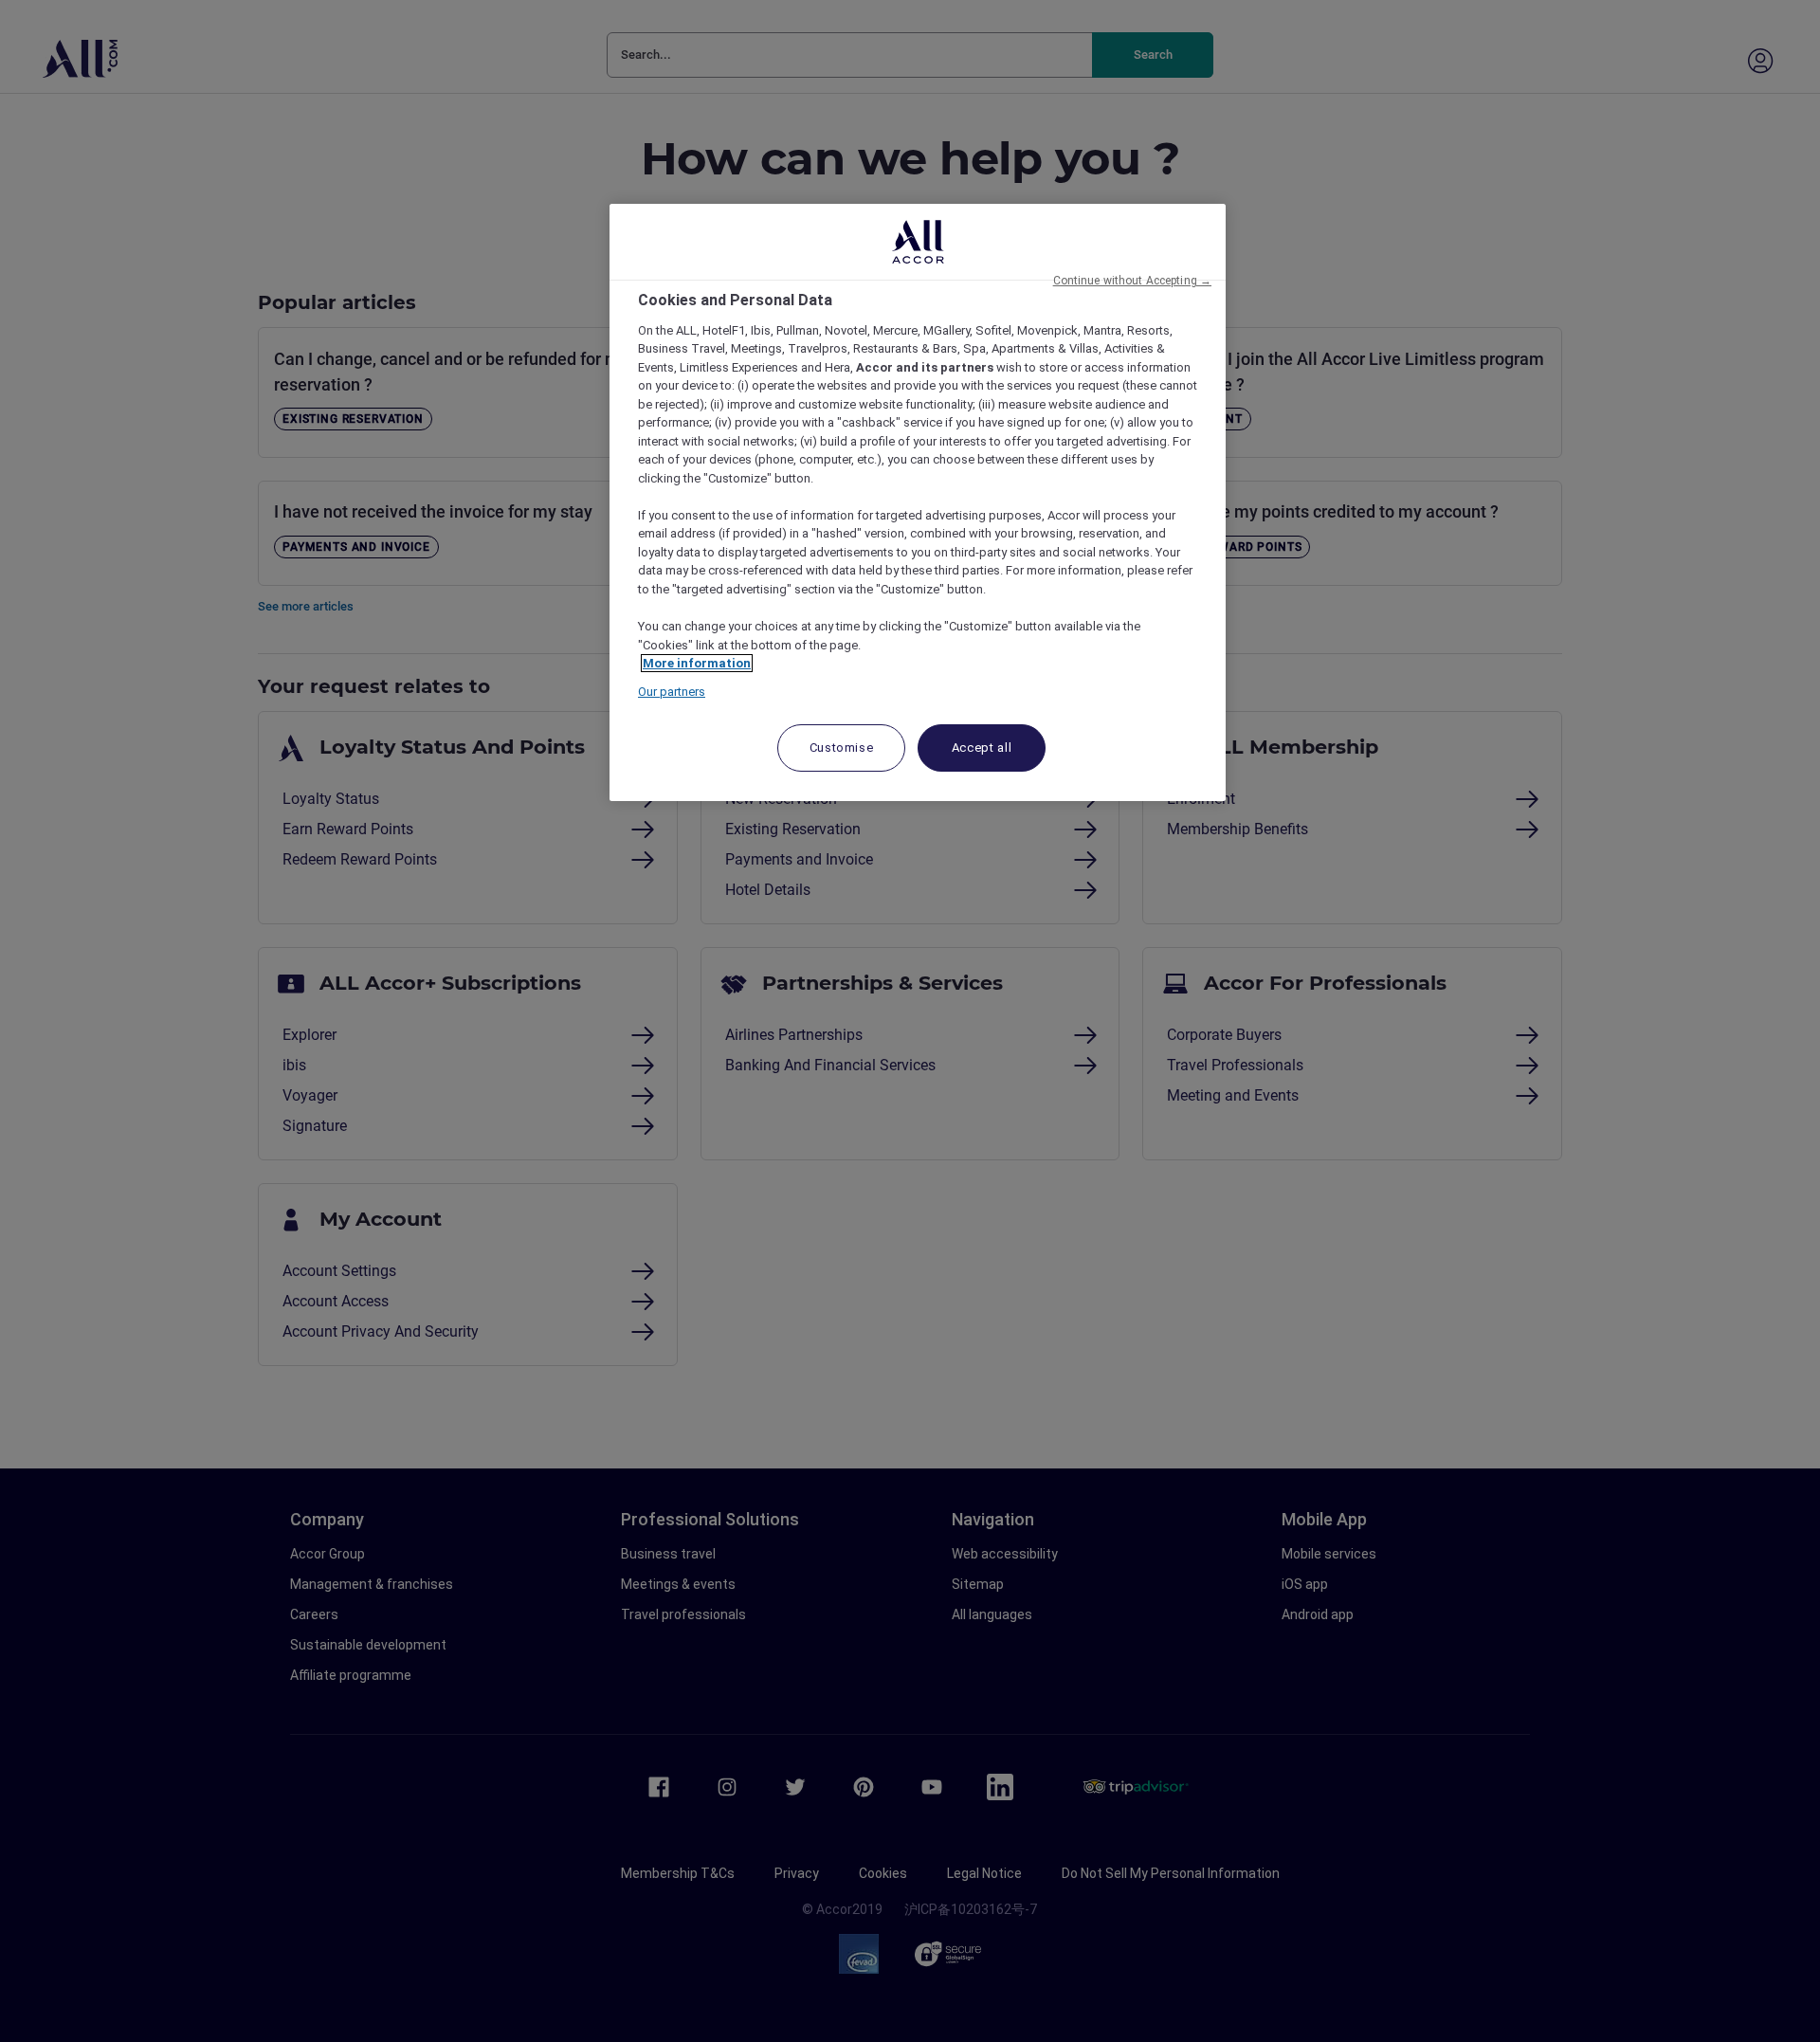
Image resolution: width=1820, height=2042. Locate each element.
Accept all (982, 748)
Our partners (672, 692)
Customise (842, 748)
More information (697, 663)
